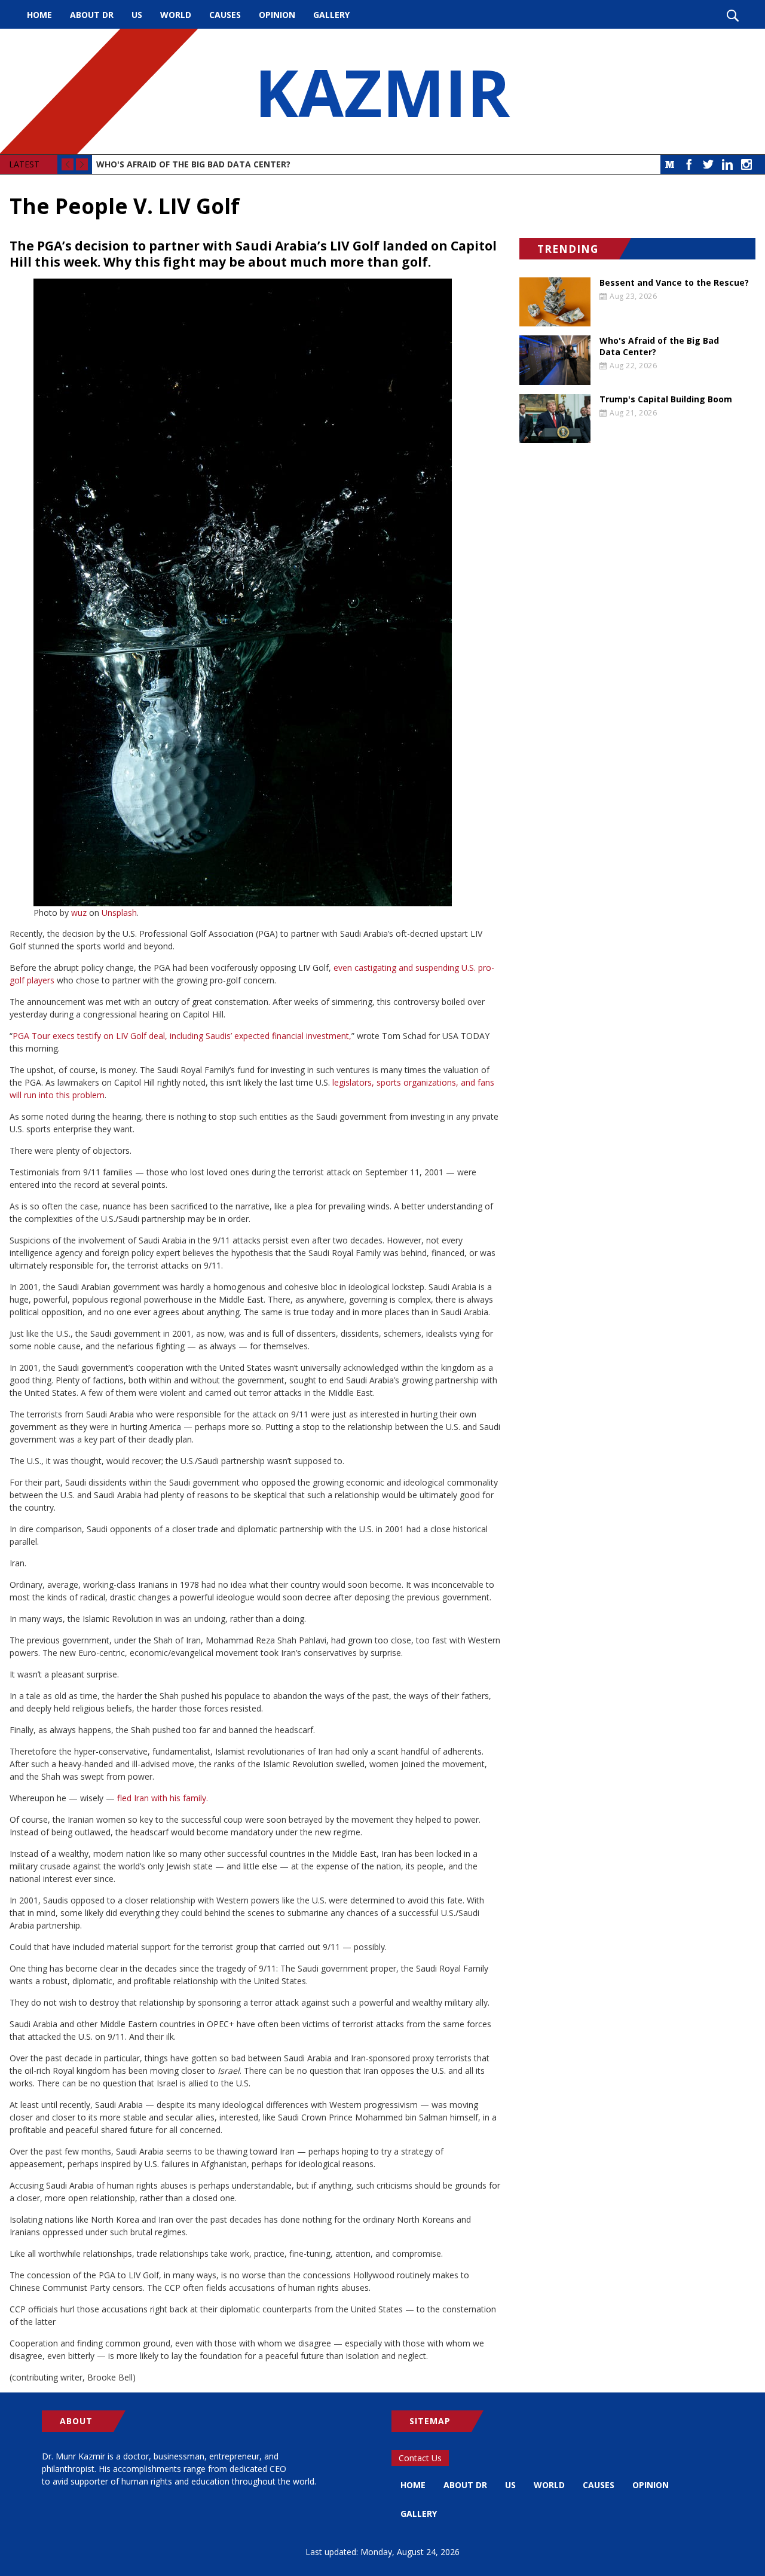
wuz (79, 913)
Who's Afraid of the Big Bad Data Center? (193, 164)
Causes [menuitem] (225, 15)
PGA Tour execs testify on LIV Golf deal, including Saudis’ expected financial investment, (182, 1036)
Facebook (689, 164)
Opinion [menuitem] (277, 15)
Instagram (746, 164)
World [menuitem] (176, 15)
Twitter (708, 164)
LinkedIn (727, 164)
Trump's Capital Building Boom (666, 399)
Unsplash (119, 913)
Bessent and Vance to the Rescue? (674, 283)
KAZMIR (382, 91)
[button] (255, 592)
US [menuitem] (137, 15)
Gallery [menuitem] (331, 15)
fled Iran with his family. (163, 1798)
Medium (670, 164)
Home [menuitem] (39, 15)
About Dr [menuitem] (92, 15)
